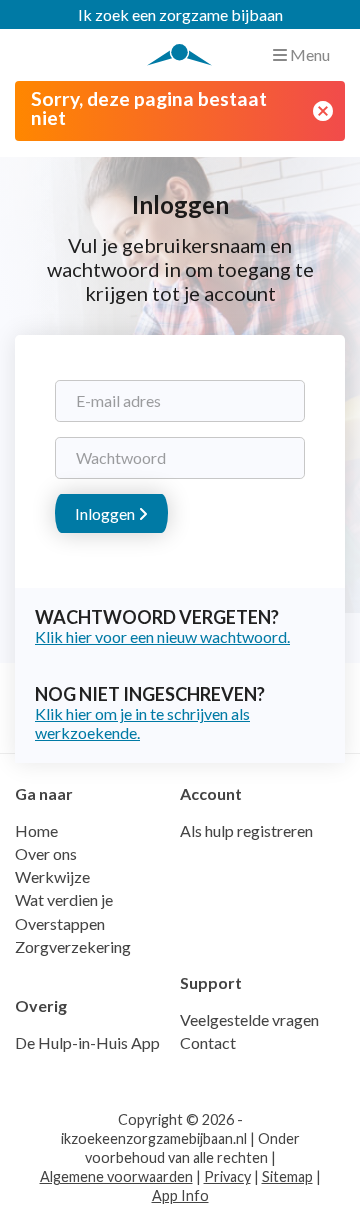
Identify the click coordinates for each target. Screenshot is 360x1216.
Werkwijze (52, 876)
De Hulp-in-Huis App (87, 1042)
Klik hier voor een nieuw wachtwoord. (162, 636)
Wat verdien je (64, 899)
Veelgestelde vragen (249, 1019)
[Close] (323, 111)
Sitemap (287, 1176)
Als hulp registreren (246, 830)
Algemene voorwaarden (116, 1176)
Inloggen (106, 513)
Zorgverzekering (73, 946)
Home (36, 830)
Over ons (46, 853)
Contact (208, 1042)
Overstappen (60, 923)
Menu (308, 54)
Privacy (227, 1176)
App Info (180, 1195)
